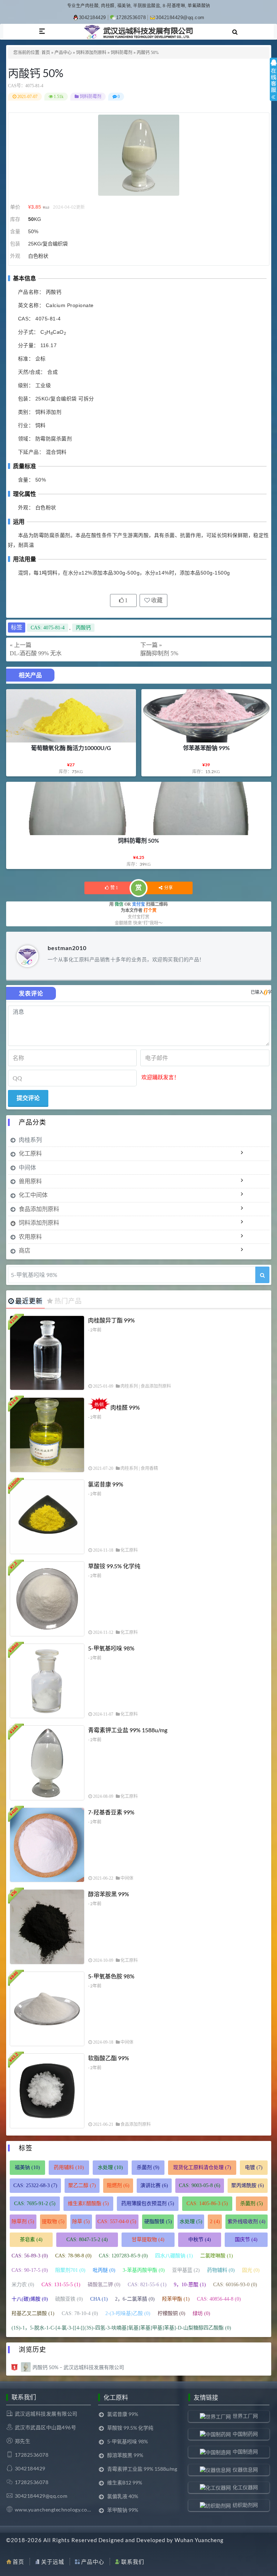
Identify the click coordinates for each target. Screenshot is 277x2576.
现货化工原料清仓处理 (202, 2167)
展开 (273, 86)
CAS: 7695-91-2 (35, 2203)
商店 (25, 1250)
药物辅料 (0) (221, 2270)
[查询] (262, 1275)
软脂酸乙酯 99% (109, 2058)
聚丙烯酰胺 (248, 2185)
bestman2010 (67, 948)
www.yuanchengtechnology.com (53, 2510)
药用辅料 (69, 2167)
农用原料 (30, 1236)
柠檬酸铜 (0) (172, 2313)
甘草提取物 (148, 2240)
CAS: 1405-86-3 (207, 2203)
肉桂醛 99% (125, 1407)
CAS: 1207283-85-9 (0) (123, 2256)
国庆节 (246, 2240)
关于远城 (53, 2562)
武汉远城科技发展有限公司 (46, 2414)
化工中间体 (33, 1195)
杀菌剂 (148, 2167)
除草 (81, 2222)
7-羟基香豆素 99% (111, 1812)
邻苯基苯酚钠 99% (206, 748)
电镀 (254, 2167)
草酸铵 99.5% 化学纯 (114, 1566)
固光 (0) (251, 2270)
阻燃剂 (118, 2185)
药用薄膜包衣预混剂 (148, 2203)
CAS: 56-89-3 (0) (30, 2256)
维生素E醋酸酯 (88, 2203)
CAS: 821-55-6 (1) (147, 2285)
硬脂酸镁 (158, 2222)
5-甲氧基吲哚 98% (111, 1648)
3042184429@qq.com (180, 17)
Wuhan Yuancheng (199, 2540)
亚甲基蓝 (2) (186, 2270)
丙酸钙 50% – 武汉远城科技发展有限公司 (78, 2367)
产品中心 (63, 53)
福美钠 (27, 2167)
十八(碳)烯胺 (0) (30, 2299)
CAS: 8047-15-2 (87, 2240)
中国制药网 (245, 2434)
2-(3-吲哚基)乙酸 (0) (128, 2313)
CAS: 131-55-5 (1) (61, 2285)
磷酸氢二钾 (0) (104, 2285)
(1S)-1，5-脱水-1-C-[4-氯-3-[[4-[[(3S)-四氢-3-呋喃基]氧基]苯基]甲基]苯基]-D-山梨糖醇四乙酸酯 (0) (121, 2328)
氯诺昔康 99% (106, 1484)
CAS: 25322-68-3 (35, 2185)
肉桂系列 (30, 1140)
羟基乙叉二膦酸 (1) (33, 2313)
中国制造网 (245, 2451)
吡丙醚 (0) (104, 2270)
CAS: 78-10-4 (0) (80, 2313)
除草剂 (23, 2222)
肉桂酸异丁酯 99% (111, 1320)
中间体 (27, 1167)
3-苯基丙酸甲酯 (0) (144, 2270)
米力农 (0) (23, 2285)
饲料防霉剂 (122, 53)
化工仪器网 (245, 2487)
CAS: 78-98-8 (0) (73, 2256)
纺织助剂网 (245, 2505)
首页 (46, 53)
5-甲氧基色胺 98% (111, 1976)
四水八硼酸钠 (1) (174, 2256)
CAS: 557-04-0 (117, 2222)
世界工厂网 (245, 2416)
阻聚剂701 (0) (70, 2270)
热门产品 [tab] (68, 1301)
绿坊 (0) (201, 2313)
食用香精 (149, 1468)
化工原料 (30, 1153)
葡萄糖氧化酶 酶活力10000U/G (71, 748)
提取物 (53, 2222)
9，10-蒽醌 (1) (190, 2285)
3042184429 (93, 17)
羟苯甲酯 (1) (176, 2299)
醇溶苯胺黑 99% (109, 1894)
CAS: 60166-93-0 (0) (235, 2285)
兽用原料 (30, 1181)
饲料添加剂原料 (91, 53)
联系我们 (133, 2562)
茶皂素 (31, 2240)
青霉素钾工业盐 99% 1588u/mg (128, 1730)
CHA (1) (99, 2299)
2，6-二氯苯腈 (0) (135, 2299)
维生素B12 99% (125, 2482)
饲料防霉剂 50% (138, 840)
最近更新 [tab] (29, 1301)
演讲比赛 (154, 2185)
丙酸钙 (83, 628)
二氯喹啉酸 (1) (217, 2256)
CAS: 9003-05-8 (200, 2185)
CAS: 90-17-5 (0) (30, 2270)
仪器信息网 (245, 2469)
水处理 (110, 2167)
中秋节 (200, 2240)
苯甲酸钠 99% (123, 2510)
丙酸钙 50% (36, 73)
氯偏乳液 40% (123, 2496)
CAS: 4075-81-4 (48, 628)
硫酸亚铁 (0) (69, 2299)
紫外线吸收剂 (247, 2222)
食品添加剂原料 (39, 1209)
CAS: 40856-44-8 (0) (219, 2299)
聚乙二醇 (82, 2185)
